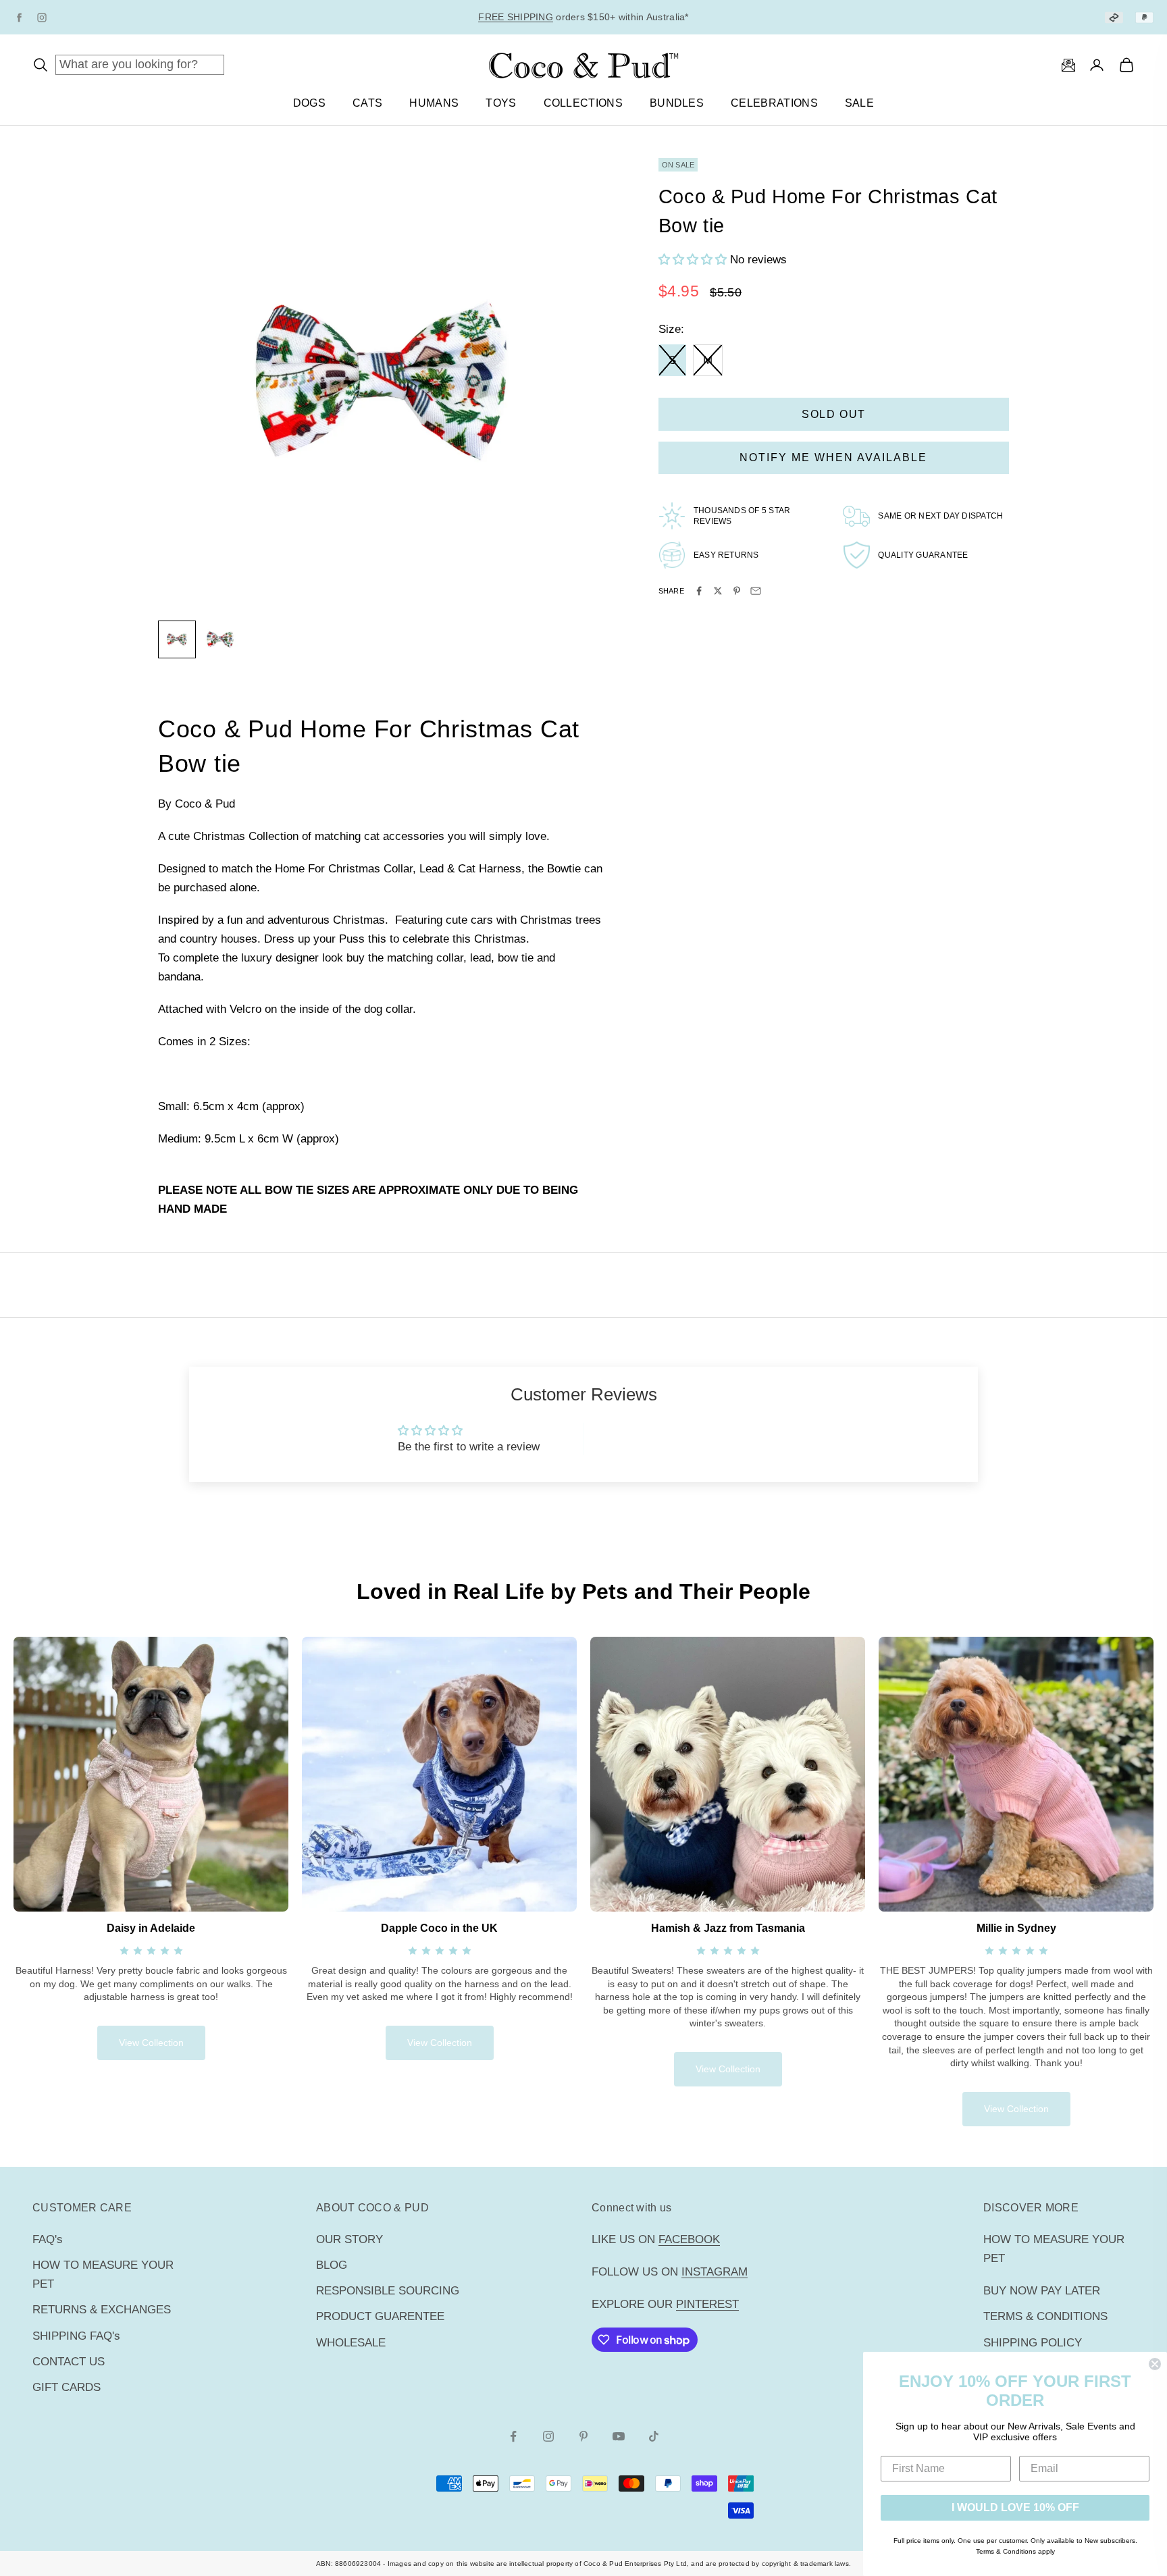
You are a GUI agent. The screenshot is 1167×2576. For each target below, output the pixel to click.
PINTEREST (707, 2304)
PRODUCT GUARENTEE (380, 2316)
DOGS (309, 103)
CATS (367, 103)
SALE (859, 103)
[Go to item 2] (220, 639)
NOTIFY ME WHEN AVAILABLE (833, 457)
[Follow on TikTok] (654, 2436)
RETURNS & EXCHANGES (102, 2310)
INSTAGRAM (715, 2272)
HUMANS (434, 103)
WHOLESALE (351, 2343)
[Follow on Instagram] (548, 2436)
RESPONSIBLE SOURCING (388, 2291)
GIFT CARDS (67, 2387)
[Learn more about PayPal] (1144, 17)
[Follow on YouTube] (619, 2436)
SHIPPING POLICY (1033, 2343)
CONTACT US (69, 2362)
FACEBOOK (689, 2239)
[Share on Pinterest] (737, 591)
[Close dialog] (1155, 2364)
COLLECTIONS (583, 103)
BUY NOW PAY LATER (1042, 2291)
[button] (694, 260)
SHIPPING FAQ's (76, 2336)
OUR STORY (349, 2239)
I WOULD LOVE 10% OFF (1015, 2507)
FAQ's (48, 2239)
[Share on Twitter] (718, 591)
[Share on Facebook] (699, 591)
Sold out (834, 414)
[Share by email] (756, 591)
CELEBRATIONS (774, 103)
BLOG (332, 2265)
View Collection (151, 2043)
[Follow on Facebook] (513, 2436)
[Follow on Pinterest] (583, 2436)
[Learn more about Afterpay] (1114, 17)
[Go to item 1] (177, 639)
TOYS (501, 103)
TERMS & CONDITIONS (1045, 2316)
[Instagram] (42, 18)
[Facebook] (19, 18)
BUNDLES (677, 103)
